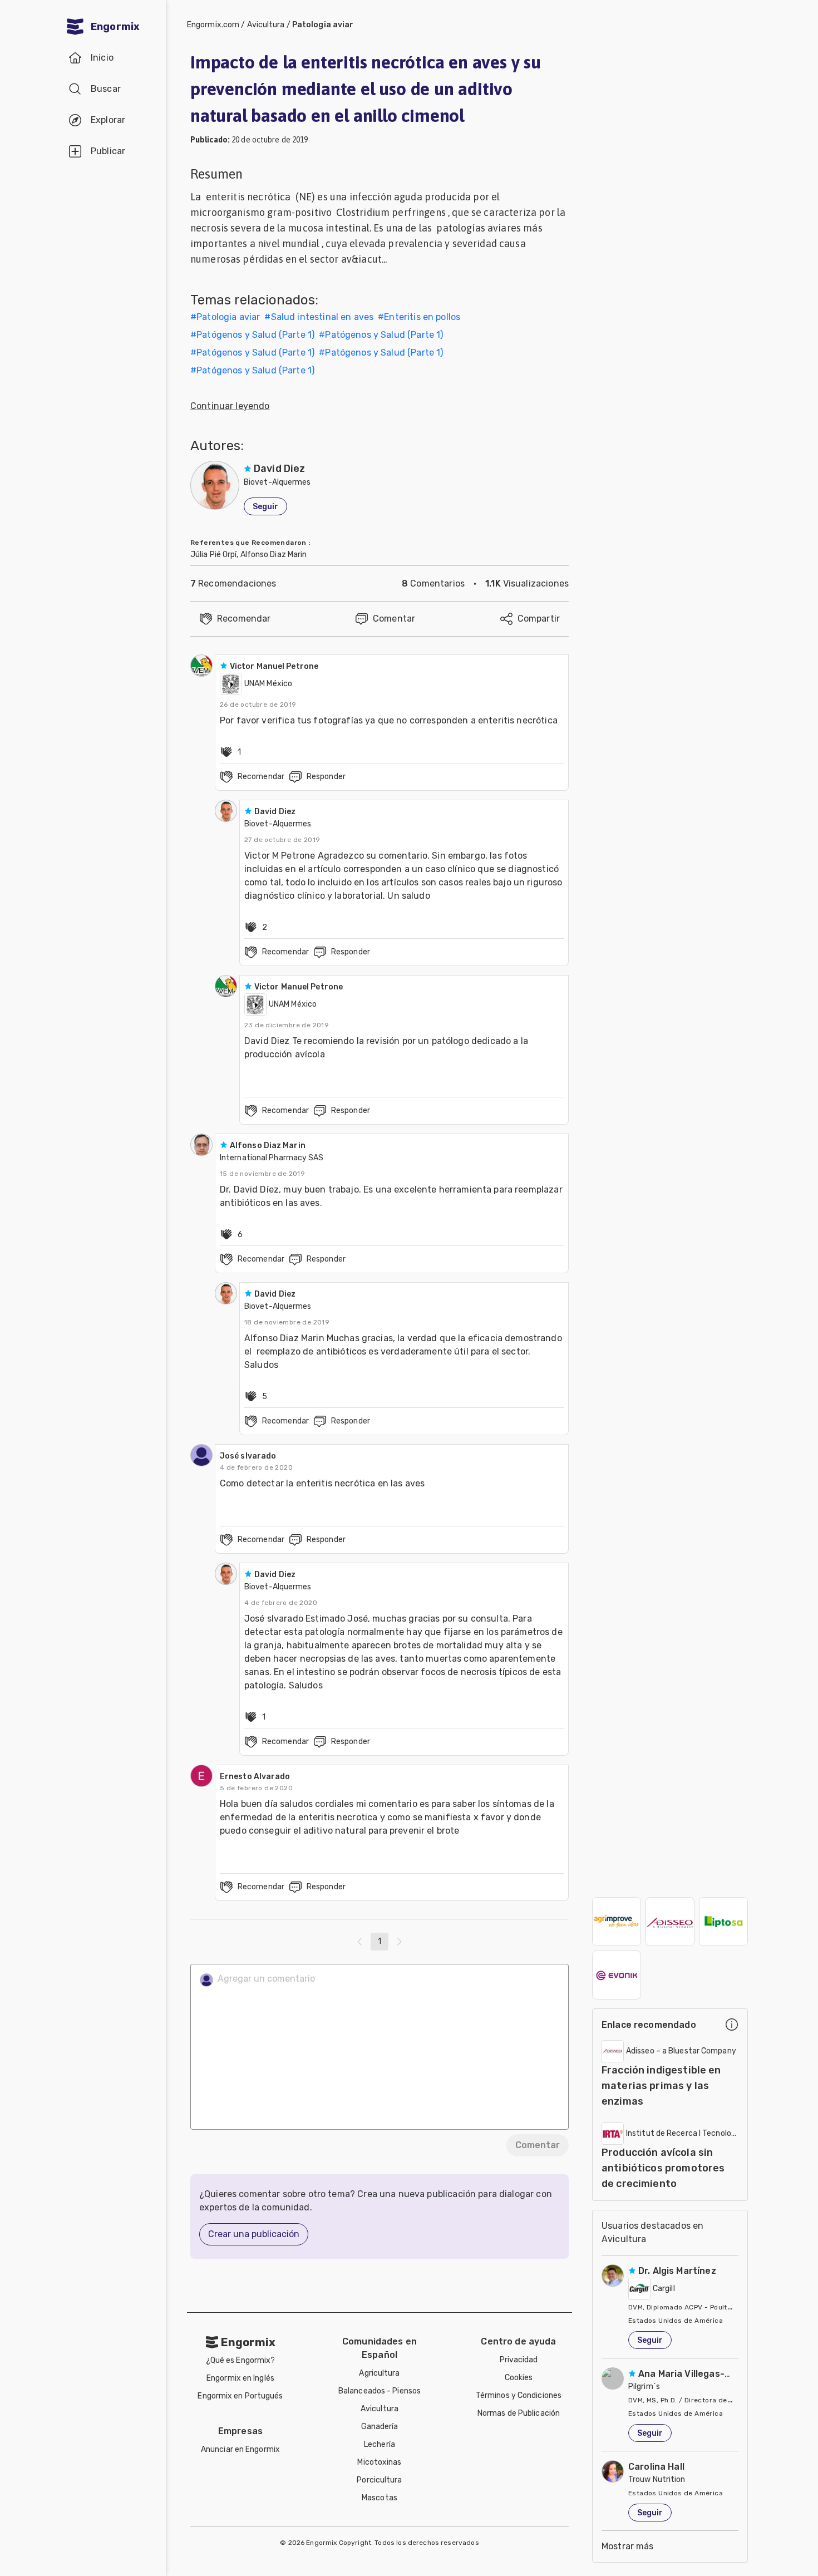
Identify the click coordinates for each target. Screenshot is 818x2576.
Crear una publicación (254, 2234)
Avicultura (266, 25)
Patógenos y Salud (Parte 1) (255, 335)
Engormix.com (213, 25)
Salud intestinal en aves (322, 317)
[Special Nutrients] (617, 1922)
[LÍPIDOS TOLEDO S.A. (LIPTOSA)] (723, 1922)
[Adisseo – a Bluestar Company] (670, 1922)
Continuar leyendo (230, 406)
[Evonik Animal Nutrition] (617, 1975)
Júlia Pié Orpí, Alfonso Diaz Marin (248, 555)
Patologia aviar (323, 25)
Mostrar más (628, 2546)
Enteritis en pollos (422, 317)
